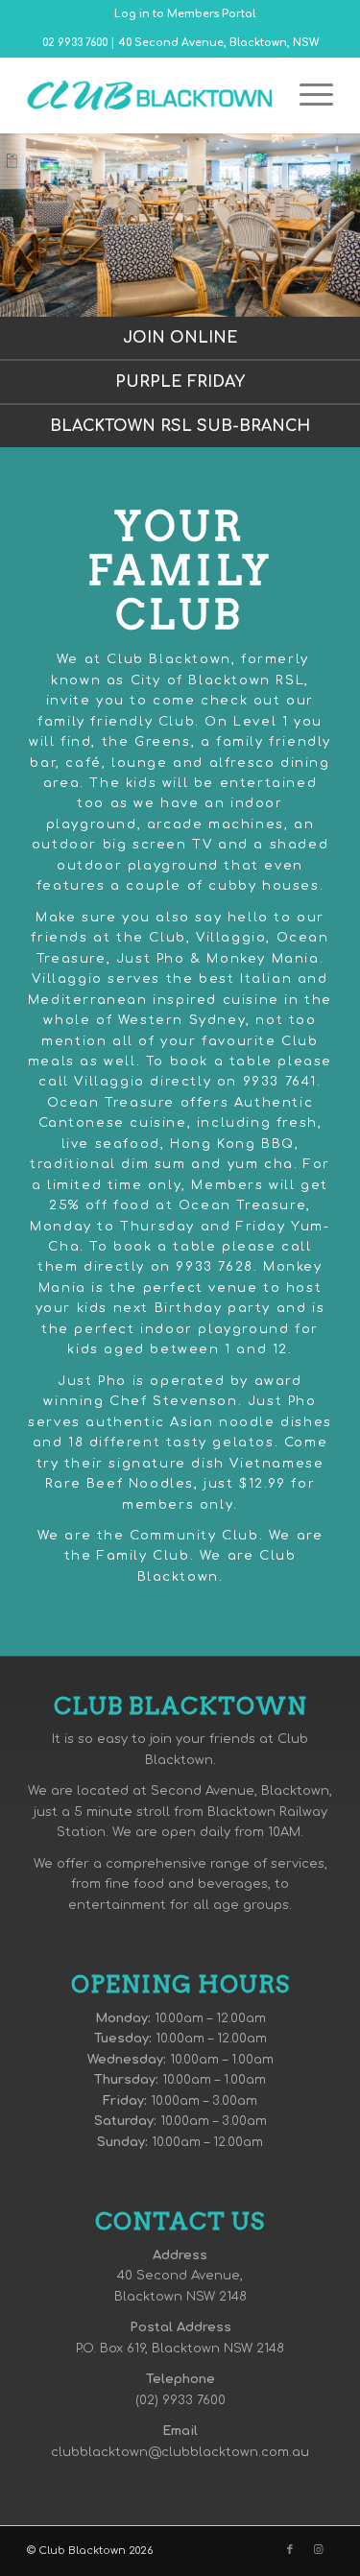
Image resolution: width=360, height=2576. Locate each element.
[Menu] (307, 95)
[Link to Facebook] (290, 2550)
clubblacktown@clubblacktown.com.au (180, 2452)
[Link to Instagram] (319, 2550)
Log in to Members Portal (185, 14)
